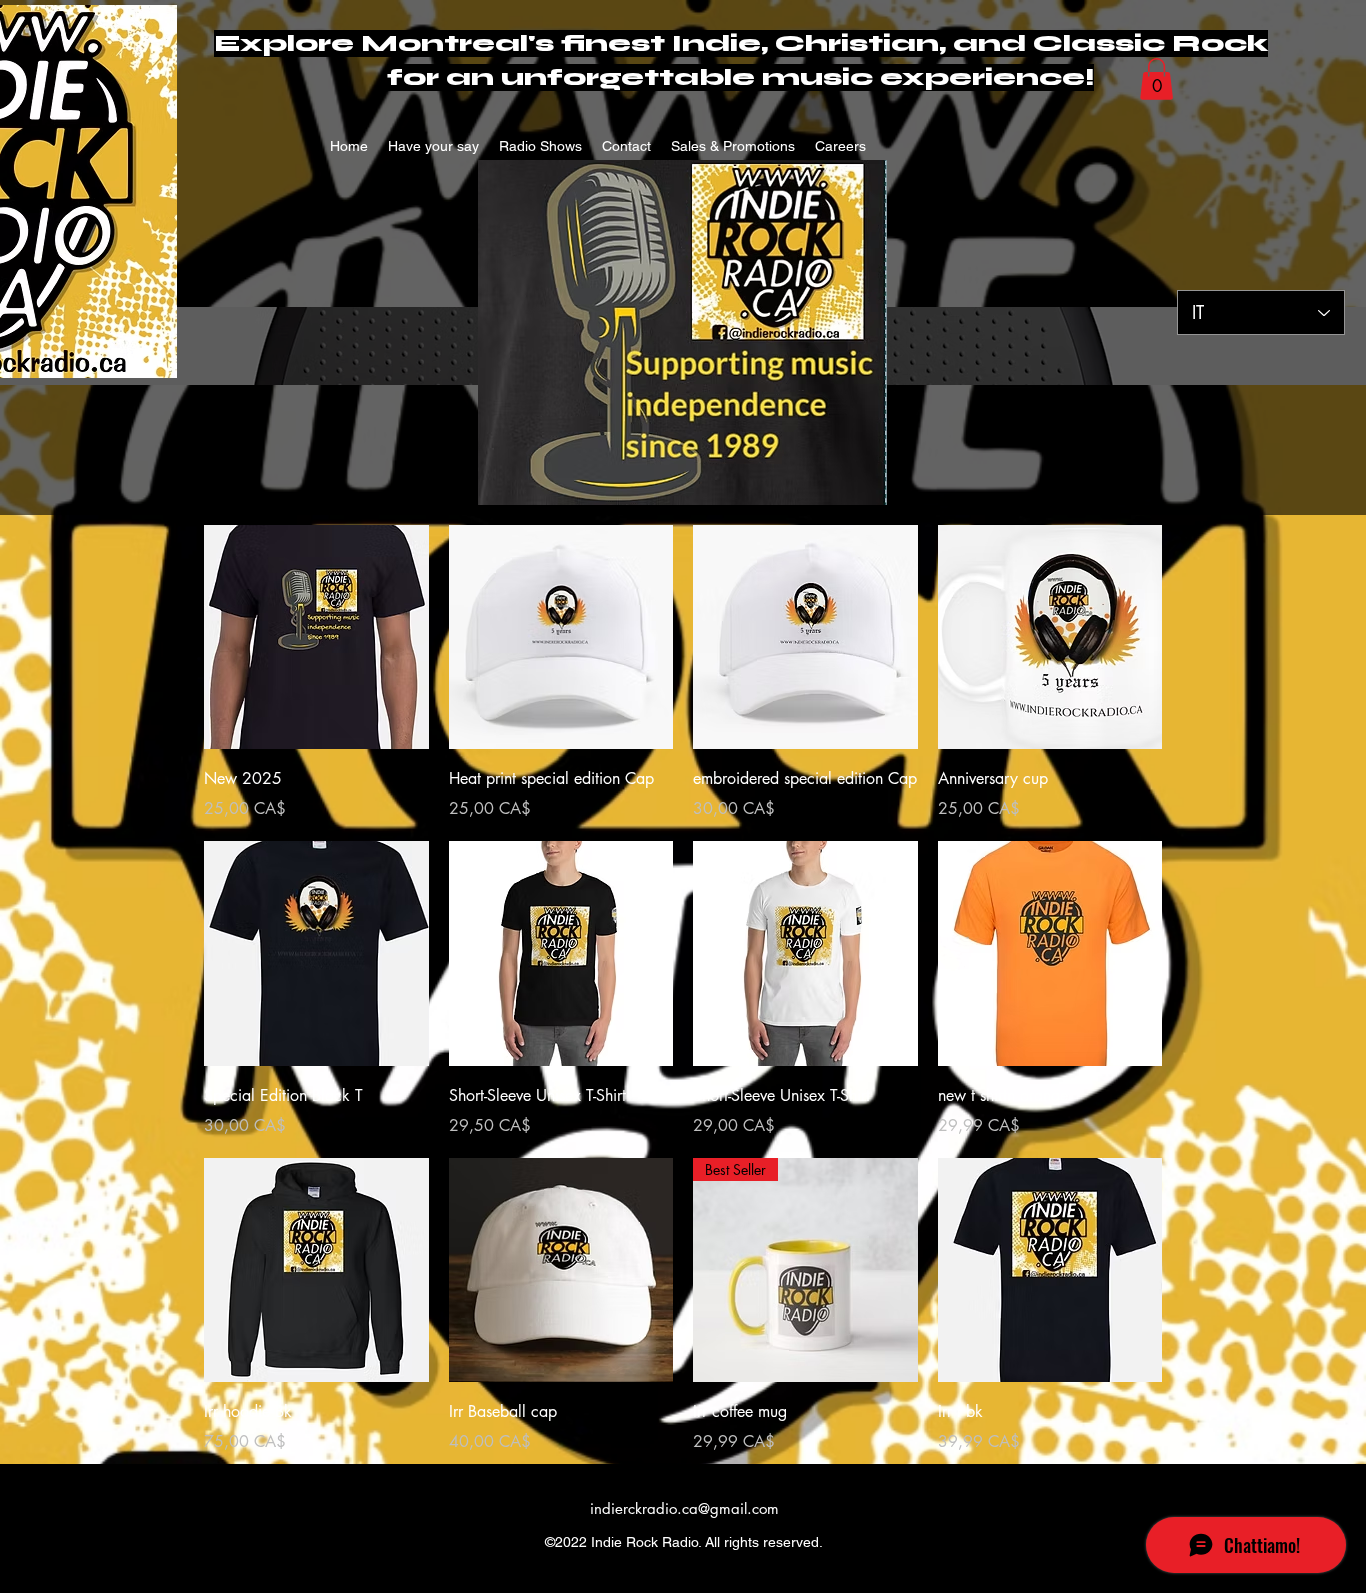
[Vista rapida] (316, 637)
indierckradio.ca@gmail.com (684, 1508)
